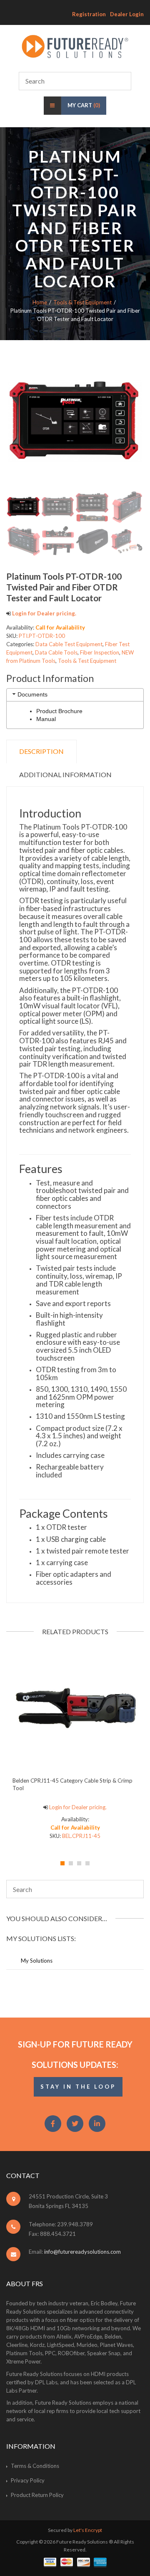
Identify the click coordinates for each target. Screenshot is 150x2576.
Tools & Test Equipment (82, 302)
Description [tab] (41, 751)
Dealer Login (127, 14)
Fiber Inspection (100, 652)
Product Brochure (59, 711)
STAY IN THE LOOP (78, 2087)
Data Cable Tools (56, 652)
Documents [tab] (32, 694)
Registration (89, 14)
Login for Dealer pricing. (44, 613)
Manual (46, 719)
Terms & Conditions (35, 2466)
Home (40, 302)
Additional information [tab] (65, 774)
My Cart (84, 105)
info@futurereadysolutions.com (82, 2252)
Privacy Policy (28, 2480)
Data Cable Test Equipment (69, 644)
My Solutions (37, 1961)
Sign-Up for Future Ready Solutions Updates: (75, 2054)
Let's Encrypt (88, 2530)
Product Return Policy (37, 2495)
